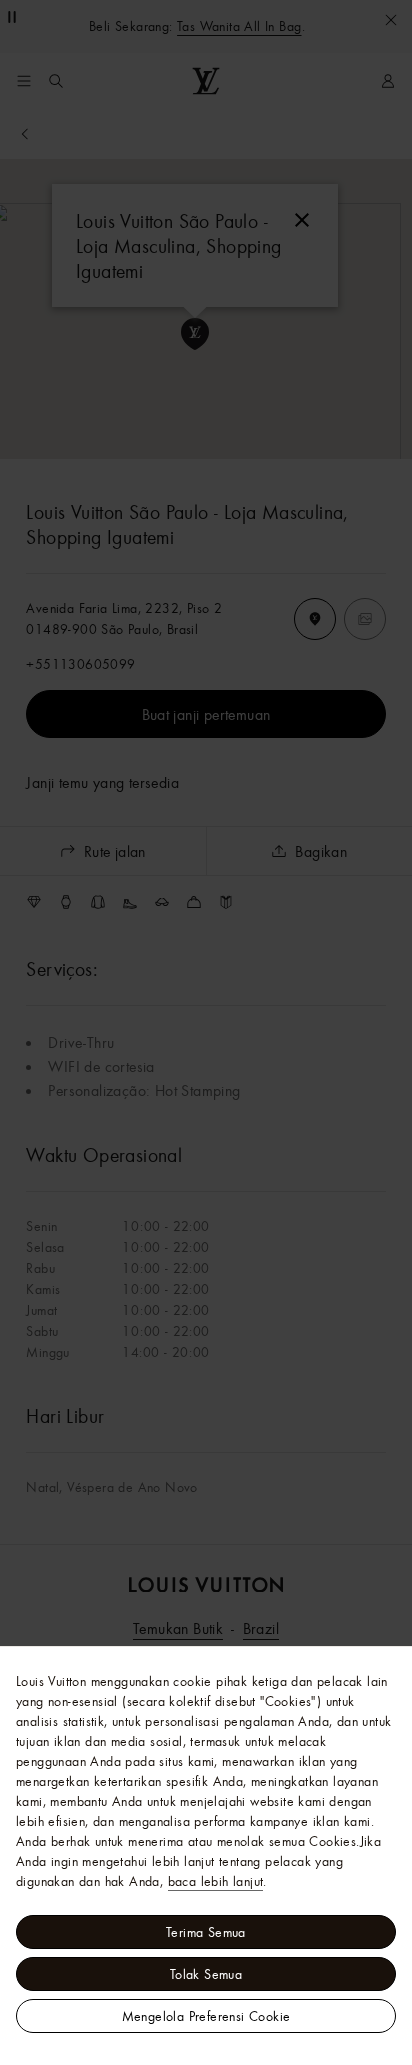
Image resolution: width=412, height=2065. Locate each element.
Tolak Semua (206, 1974)
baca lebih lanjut (216, 1881)
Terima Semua (206, 1932)
